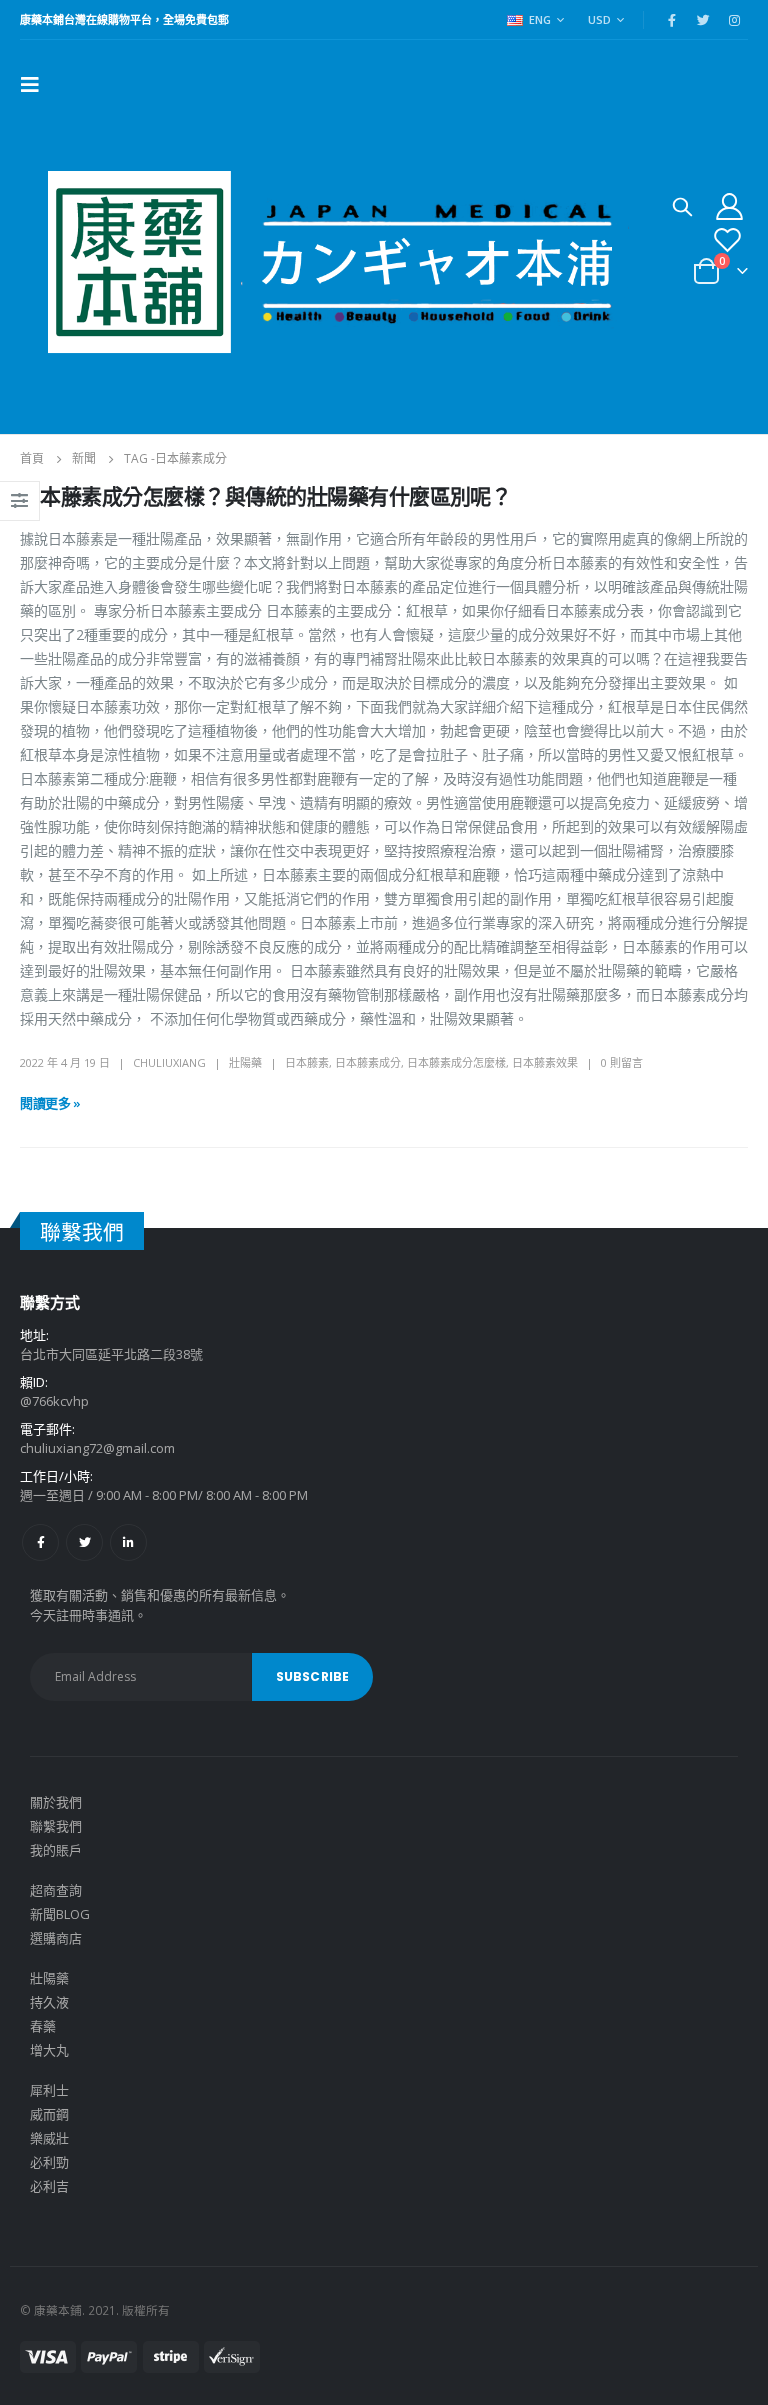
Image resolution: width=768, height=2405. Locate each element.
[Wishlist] (728, 239)
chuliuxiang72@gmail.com (97, 1448)
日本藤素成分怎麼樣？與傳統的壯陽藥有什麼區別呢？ (265, 496)
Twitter (84, 1542)
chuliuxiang (169, 1062)
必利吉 (49, 2186)
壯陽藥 (245, 1062)
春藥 (43, 2026)
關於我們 (56, 1802)
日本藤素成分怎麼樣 (456, 1062)
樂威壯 (49, 2138)
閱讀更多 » (50, 1103)
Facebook (40, 1542)
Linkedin (128, 1542)
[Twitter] (703, 20)
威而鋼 (49, 2114)
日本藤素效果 (545, 1062)
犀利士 (49, 2090)
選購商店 (56, 1938)
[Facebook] (672, 20)
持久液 (49, 2002)
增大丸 (49, 2050)
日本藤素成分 (368, 1062)
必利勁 (49, 2162)
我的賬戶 (56, 1850)
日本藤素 (307, 1062)
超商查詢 (56, 1890)
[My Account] (730, 205)
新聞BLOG (60, 1914)
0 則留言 (622, 1062)
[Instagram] (734, 20)
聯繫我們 (56, 1826)
